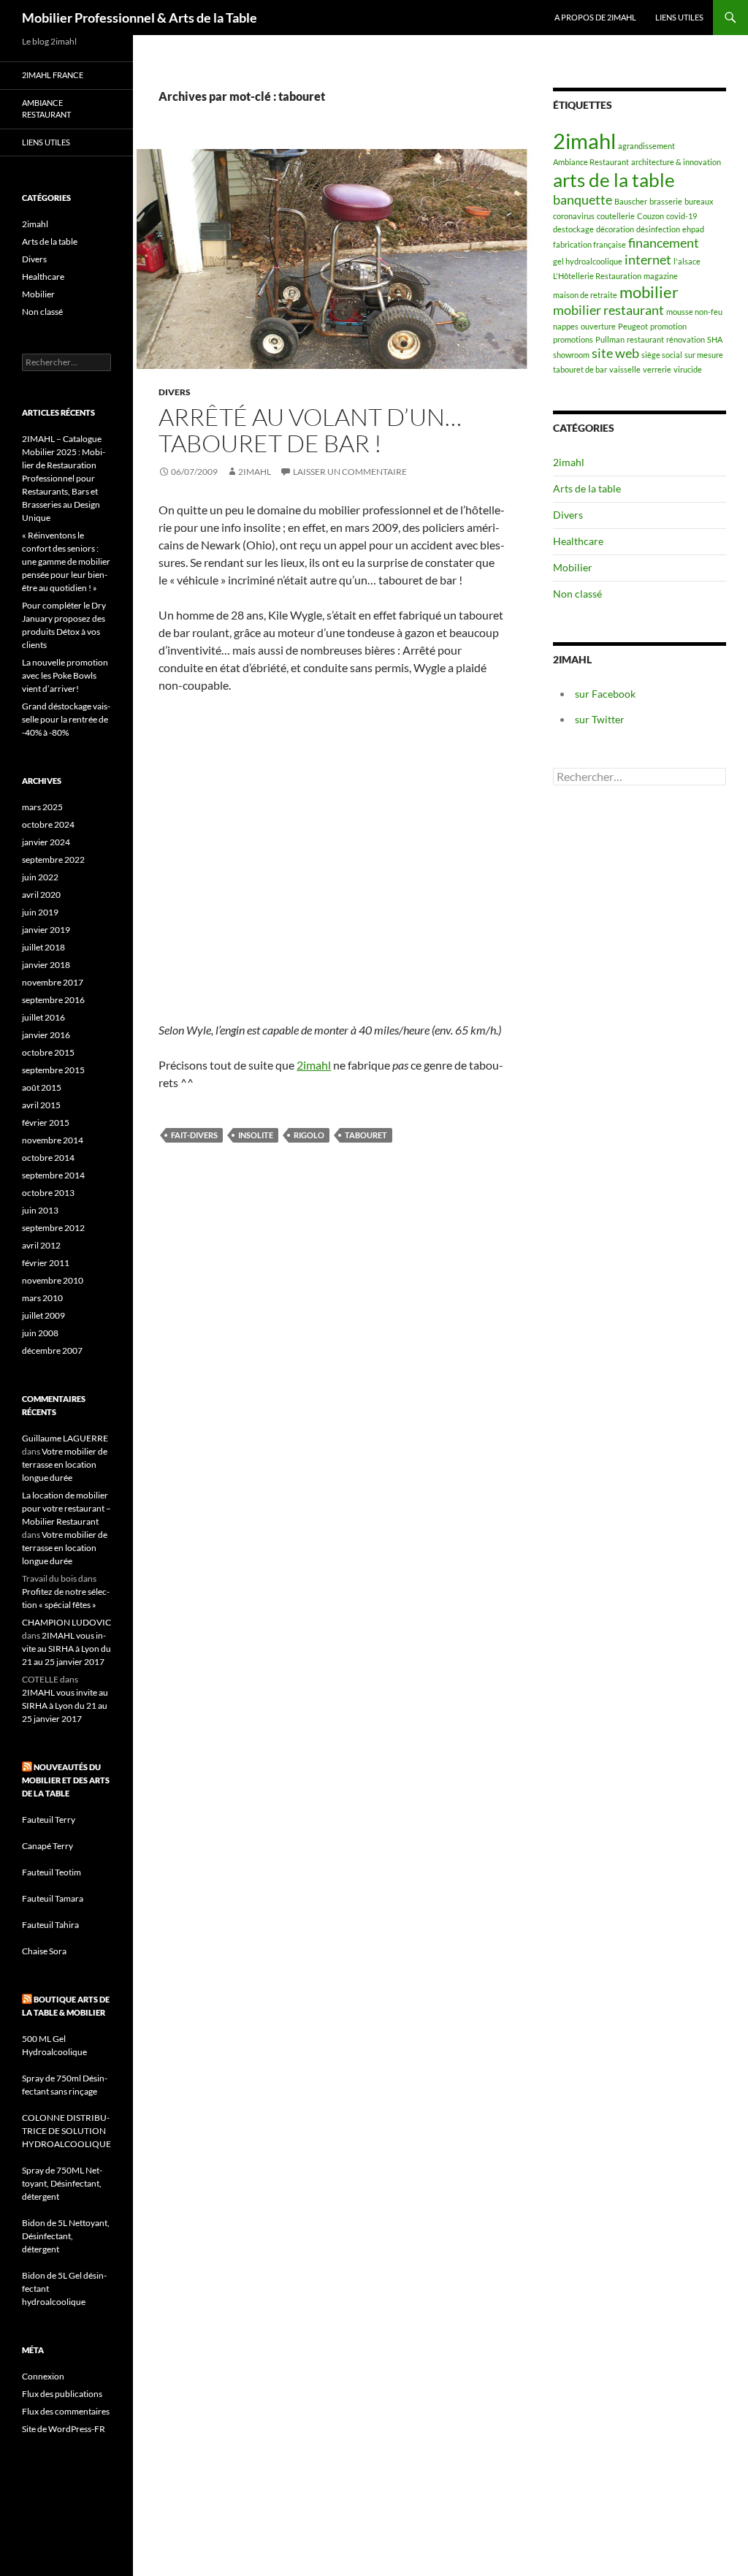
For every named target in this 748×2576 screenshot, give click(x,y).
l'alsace (687, 261)
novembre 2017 (53, 982)
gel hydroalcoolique (588, 261)
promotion (668, 326)
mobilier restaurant (608, 310)
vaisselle (625, 369)
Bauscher (631, 201)
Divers (175, 392)
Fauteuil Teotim (51, 1872)
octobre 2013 (48, 1193)
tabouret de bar (580, 369)
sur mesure (704, 355)
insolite (256, 1135)
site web (615, 353)
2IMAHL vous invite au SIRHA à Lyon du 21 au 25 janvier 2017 (66, 1649)
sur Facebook (605, 694)
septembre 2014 (53, 1175)
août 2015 (42, 1087)
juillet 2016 (43, 1017)
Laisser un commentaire (350, 472)
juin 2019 (40, 912)
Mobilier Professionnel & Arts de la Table (140, 18)
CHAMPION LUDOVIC (66, 1622)
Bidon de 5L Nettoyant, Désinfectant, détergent (66, 2236)
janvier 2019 (46, 930)
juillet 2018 (43, 947)
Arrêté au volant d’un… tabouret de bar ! (310, 430)
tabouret (366, 1135)
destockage (573, 229)
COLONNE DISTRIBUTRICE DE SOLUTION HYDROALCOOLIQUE (66, 2131)
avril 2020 (41, 895)
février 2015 (46, 1123)
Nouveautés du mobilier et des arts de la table (66, 1780)
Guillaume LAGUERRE (65, 1438)
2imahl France (53, 75)
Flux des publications (62, 2394)
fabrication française (589, 244)
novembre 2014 (53, 1140)
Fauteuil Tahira (50, 1925)
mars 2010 (42, 1298)
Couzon (650, 216)
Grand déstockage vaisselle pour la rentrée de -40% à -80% (66, 719)
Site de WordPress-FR (64, 2429)
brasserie (666, 201)
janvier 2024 (46, 842)
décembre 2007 (52, 1350)
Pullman (610, 339)
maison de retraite (585, 295)
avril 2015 (41, 1105)
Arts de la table (587, 488)
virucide (688, 369)
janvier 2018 (46, 965)
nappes (566, 326)
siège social (662, 355)
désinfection (658, 229)
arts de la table (614, 180)
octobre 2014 (48, 1158)
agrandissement (646, 146)
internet (648, 260)
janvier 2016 (46, 1035)
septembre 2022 (53, 860)
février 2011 (46, 1263)
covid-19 (682, 216)
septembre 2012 (53, 1228)
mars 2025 (42, 807)
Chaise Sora (44, 1951)
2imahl (255, 472)
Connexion (43, 2376)
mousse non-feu (694, 312)
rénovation (686, 339)
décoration (615, 229)
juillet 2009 (43, 1315)
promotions (573, 339)
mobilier (649, 292)
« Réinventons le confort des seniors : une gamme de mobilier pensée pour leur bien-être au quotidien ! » (66, 561)
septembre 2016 (53, 1000)
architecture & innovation (676, 162)
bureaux (699, 201)
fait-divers (194, 1135)
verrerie (657, 369)
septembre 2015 (53, 1070)
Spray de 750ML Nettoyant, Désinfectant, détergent (62, 2183)
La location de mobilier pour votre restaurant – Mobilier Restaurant (66, 1508)
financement (664, 243)
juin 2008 (40, 1333)
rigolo (309, 1135)
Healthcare (578, 541)
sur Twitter (600, 719)
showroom (571, 355)
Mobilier (573, 567)
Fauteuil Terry (49, 1819)
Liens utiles (679, 17)
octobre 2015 (48, 1052)
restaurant (645, 339)
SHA (715, 339)
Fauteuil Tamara (53, 1898)
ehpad (693, 229)
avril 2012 (41, 1245)
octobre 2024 (48, 824)
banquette (583, 200)
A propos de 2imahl (595, 17)
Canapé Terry (47, 1846)
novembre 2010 (53, 1280)
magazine (661, 276)
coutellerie (616, 216)
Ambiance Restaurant (591, 162)
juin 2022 (40, 877)
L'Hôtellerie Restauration (597, 276)
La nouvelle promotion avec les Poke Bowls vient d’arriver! (65, 675)
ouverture (598, 326)
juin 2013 (40, 1210)
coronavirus (574, 216)
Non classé (577, 594)
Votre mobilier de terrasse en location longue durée (65, 1464)
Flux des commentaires (66, 2411)
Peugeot (633, 326)
